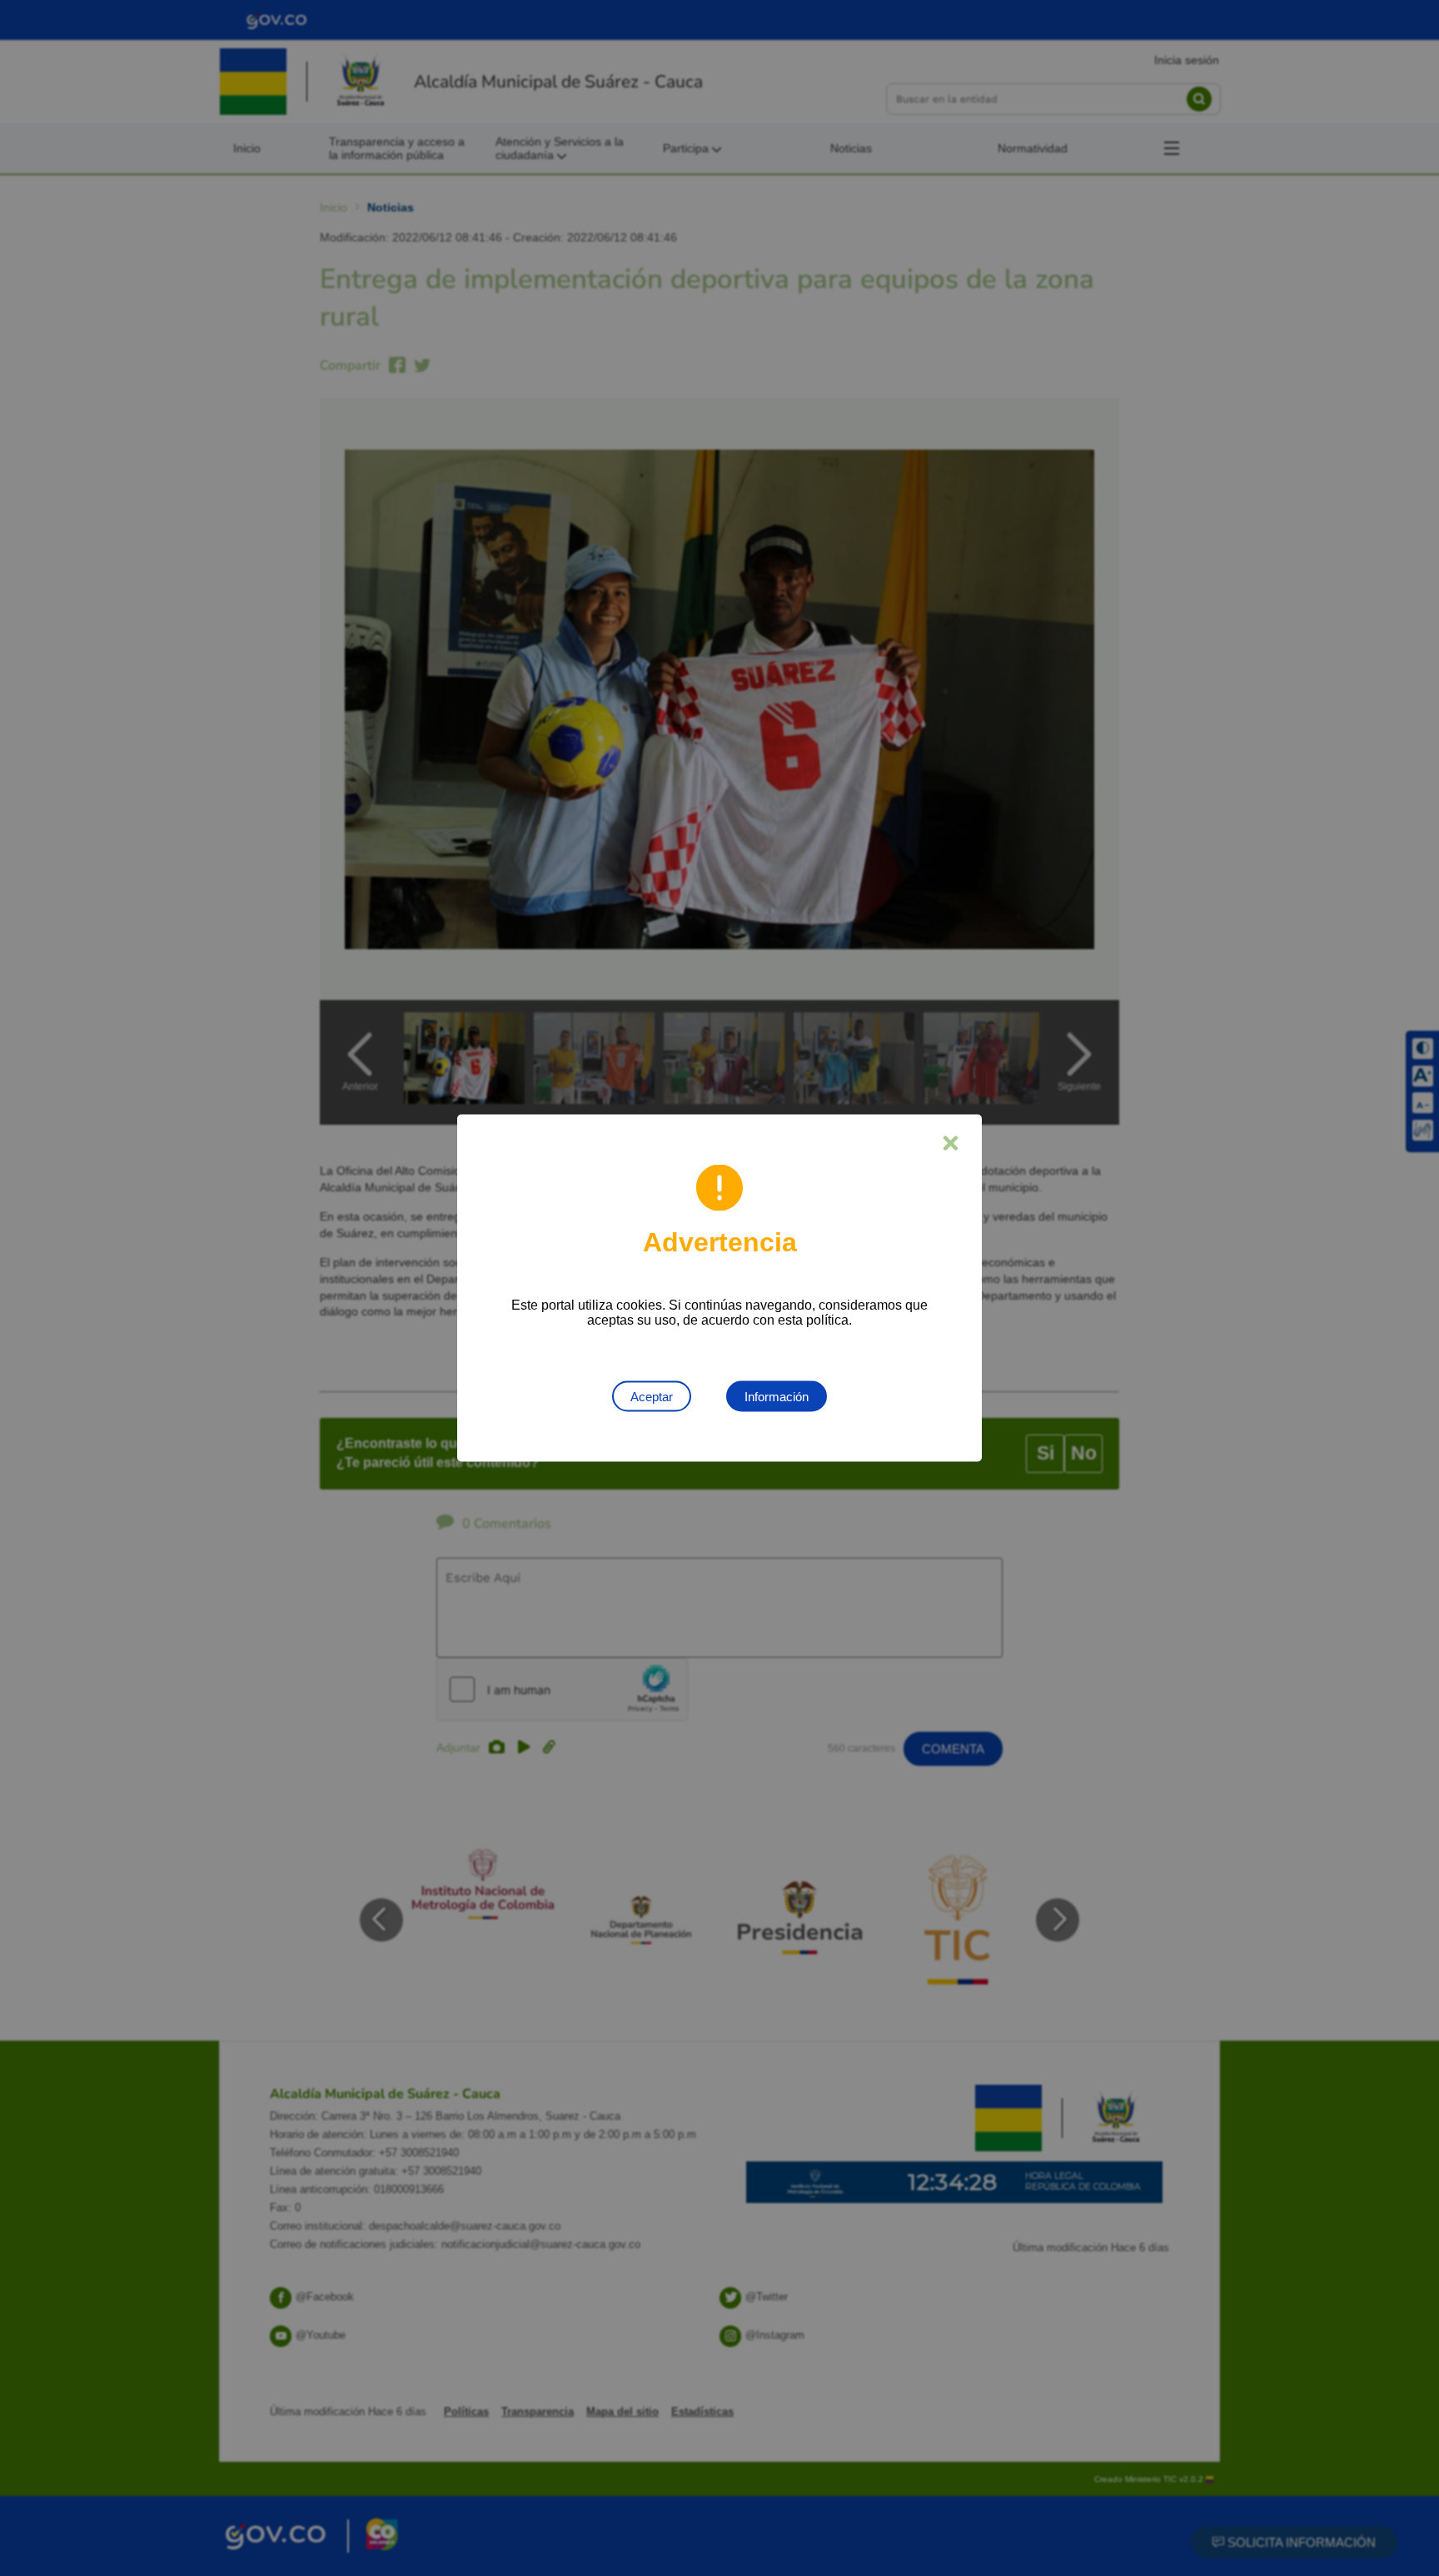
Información (777, 1397)
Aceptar (652, 1397)
